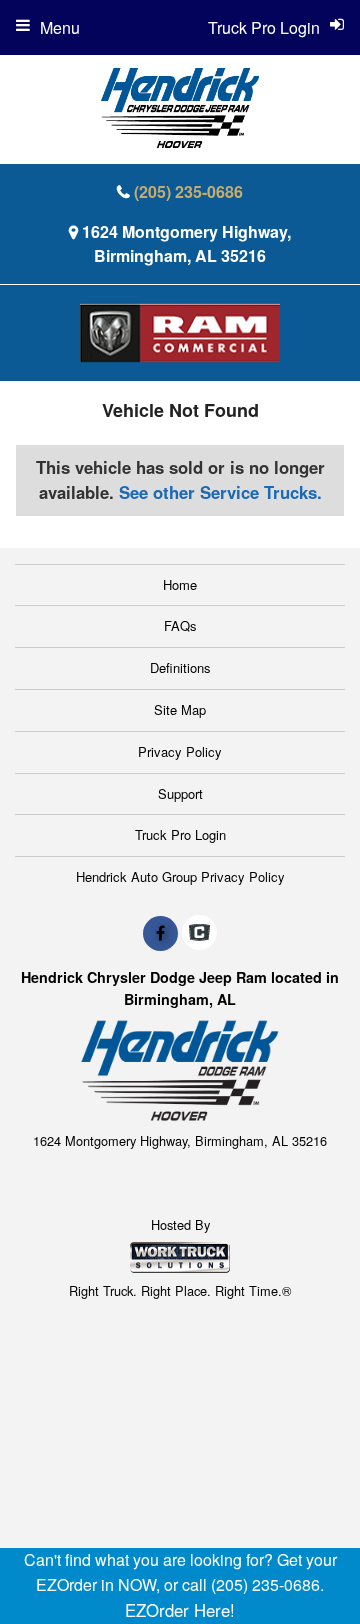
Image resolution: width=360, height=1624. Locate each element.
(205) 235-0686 (188, 191)
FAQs (180, 625)
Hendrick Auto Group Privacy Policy (180, 876)
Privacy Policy (180, 751)
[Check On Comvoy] (199, 933)
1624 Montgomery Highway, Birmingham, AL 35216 (186, 243)
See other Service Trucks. (220, 492)
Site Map (180, 709)
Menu (60, 27)
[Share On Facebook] (160, 933)
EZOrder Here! (180, 1610)
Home (180, 584)
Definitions (180, 667)
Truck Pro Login (180, 834)
